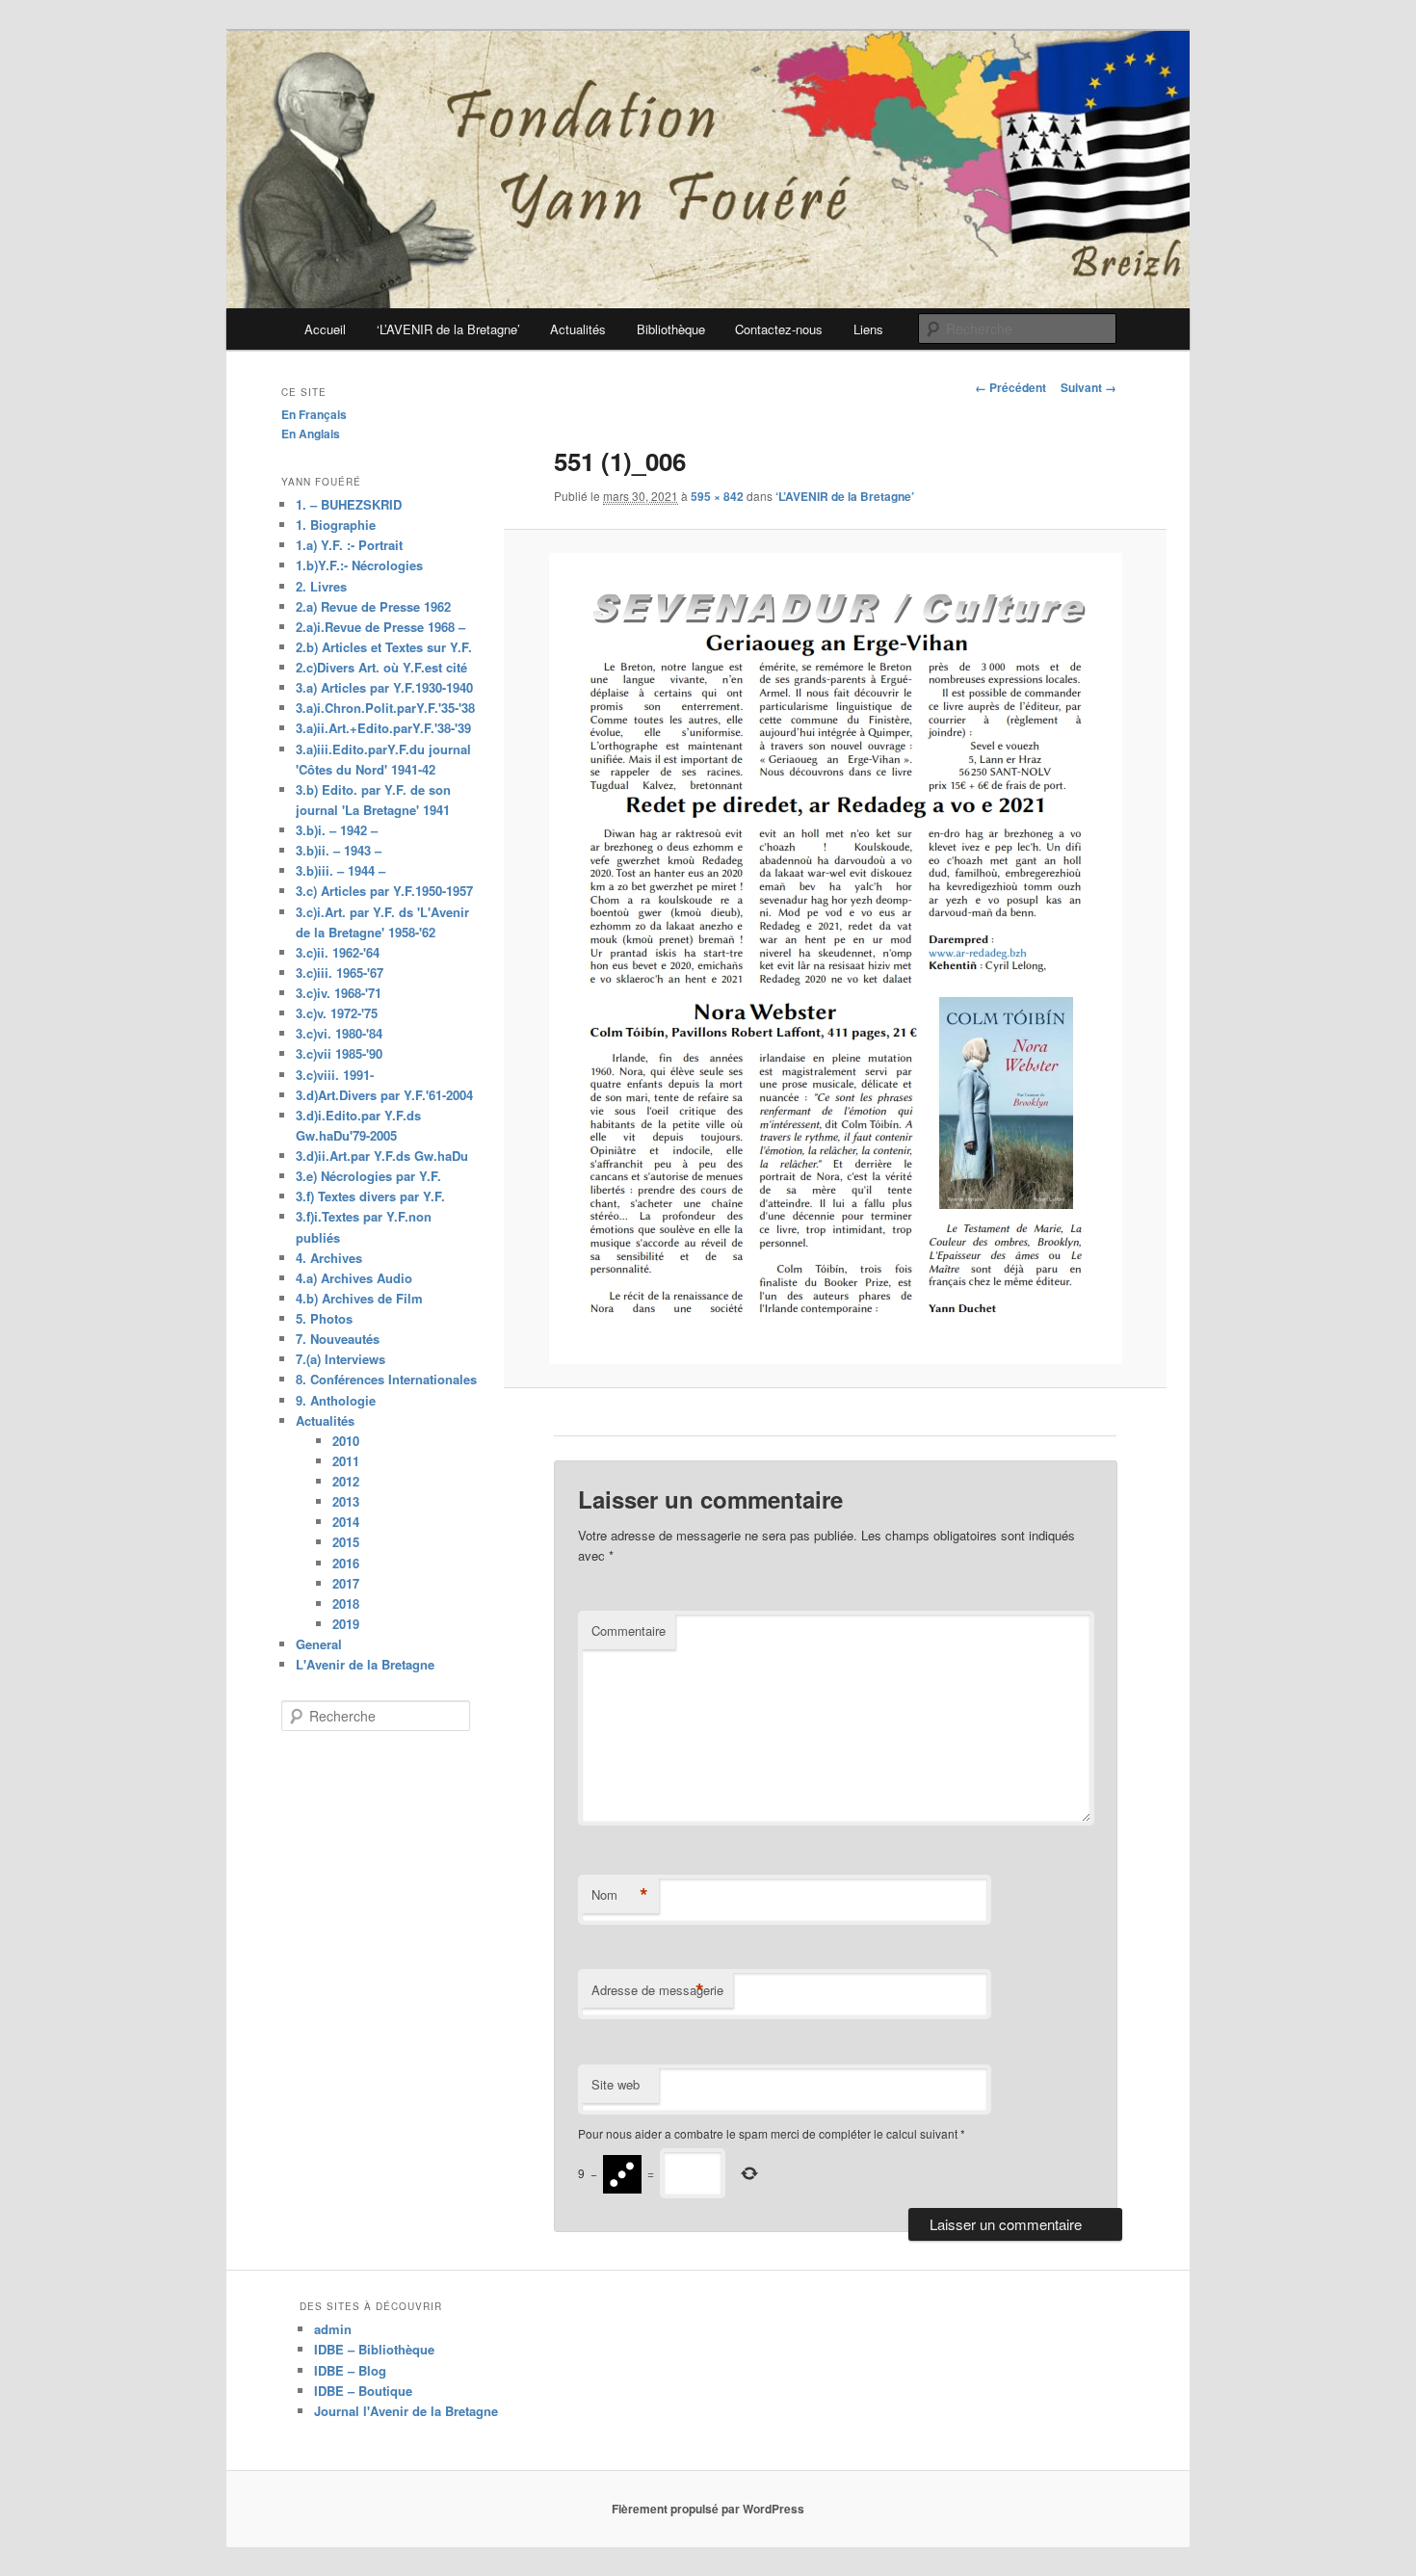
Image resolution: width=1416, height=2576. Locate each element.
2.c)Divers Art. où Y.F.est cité (381, 667)
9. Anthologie (336, 1400)
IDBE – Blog (350, 2370)
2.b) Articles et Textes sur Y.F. (384, 647)
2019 (346, 1624)
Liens (868, 329)
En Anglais (311, 434)
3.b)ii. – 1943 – (339, 850)
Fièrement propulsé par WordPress (708, 2509)
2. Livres (321, 586)
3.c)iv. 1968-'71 (339, 993)
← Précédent (1010, 387)
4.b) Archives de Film (359, 1298)
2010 (346, 1441)
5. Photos (324, 1318)
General (319, 1644)
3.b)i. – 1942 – (337, 830)
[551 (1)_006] (835, 959)
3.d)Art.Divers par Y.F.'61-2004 (384, 1095)
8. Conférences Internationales (386, 1379)
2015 (346, 1542)
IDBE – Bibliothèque (374, 2349)
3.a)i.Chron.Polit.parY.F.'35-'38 (385, 708)
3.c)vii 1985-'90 (339, 1053)
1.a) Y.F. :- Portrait (349, 545)
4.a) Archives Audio (354, 1278)
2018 (346, 1603)
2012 (346, 1481)
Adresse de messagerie (657, 1990)
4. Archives (329, 1258)
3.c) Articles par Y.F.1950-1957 (384, 891)
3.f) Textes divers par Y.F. (370, 1196)
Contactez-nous (779, 329)
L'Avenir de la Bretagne (365, 1664)
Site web (616, 2084)
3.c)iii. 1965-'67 (340, 973)
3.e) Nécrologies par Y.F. (368, 1176)
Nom (620, 1895)
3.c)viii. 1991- (335, 1075)
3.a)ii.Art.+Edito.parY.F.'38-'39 (383, 728)
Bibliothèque (671, 329)
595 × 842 (717, 496)
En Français (314, 414)
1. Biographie (336, 525)
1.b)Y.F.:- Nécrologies (359, 565)
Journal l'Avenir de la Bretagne (406, 2411)
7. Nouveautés (338, 1339)
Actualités (578, 329)
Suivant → (1088, 387)
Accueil (325, 329)
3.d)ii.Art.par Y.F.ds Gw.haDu (382, 1156)
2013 (346, 1501)
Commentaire (629, 1630)
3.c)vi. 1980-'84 (339, 1033)
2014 (346, 1522)
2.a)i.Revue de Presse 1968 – (380, 627)
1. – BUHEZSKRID (349, 504)
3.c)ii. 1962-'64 (338, 952)
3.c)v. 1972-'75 (337, 1013)
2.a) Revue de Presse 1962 (373, 606)
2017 (346, 1583)
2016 (346, 1563)
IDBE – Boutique (363, 2391)
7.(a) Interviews (341, 1359)
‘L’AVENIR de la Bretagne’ (448, 329)
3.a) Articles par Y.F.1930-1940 (384, 687)
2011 (346, 1461)
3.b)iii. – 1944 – (341, 870)
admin (333, 2329)
